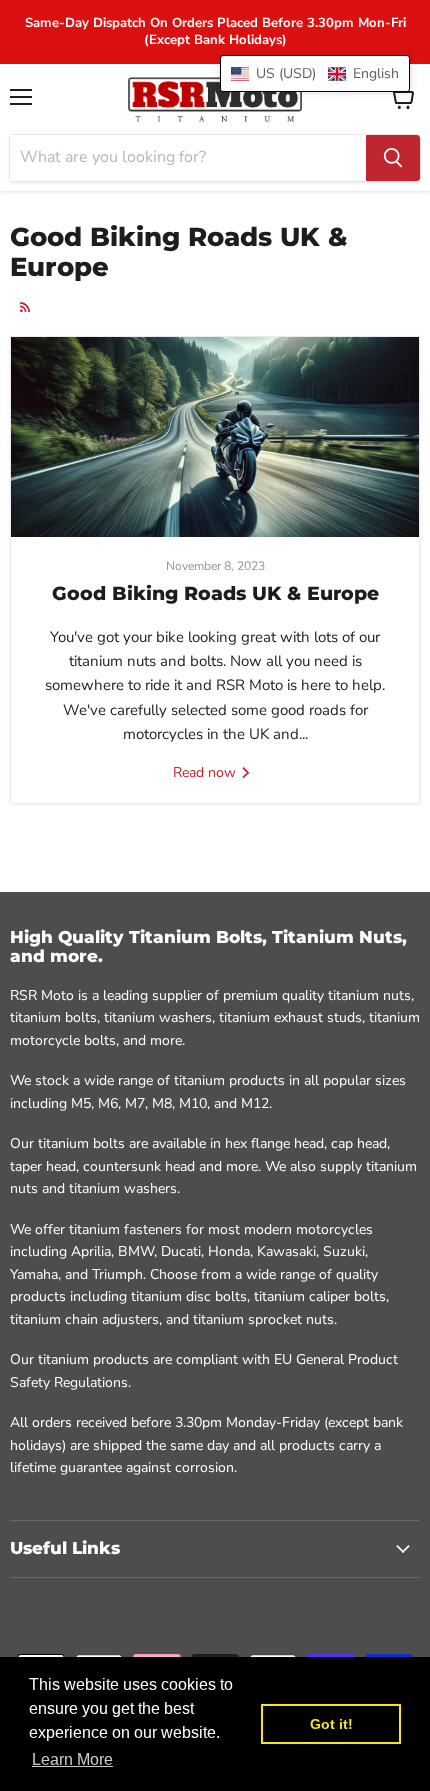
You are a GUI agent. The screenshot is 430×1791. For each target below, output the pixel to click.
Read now (206, 772)
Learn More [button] (72, 1759)
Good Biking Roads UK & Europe (215, 593)
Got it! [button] (331, 1724)
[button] (315, 73)
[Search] (393, 158)
